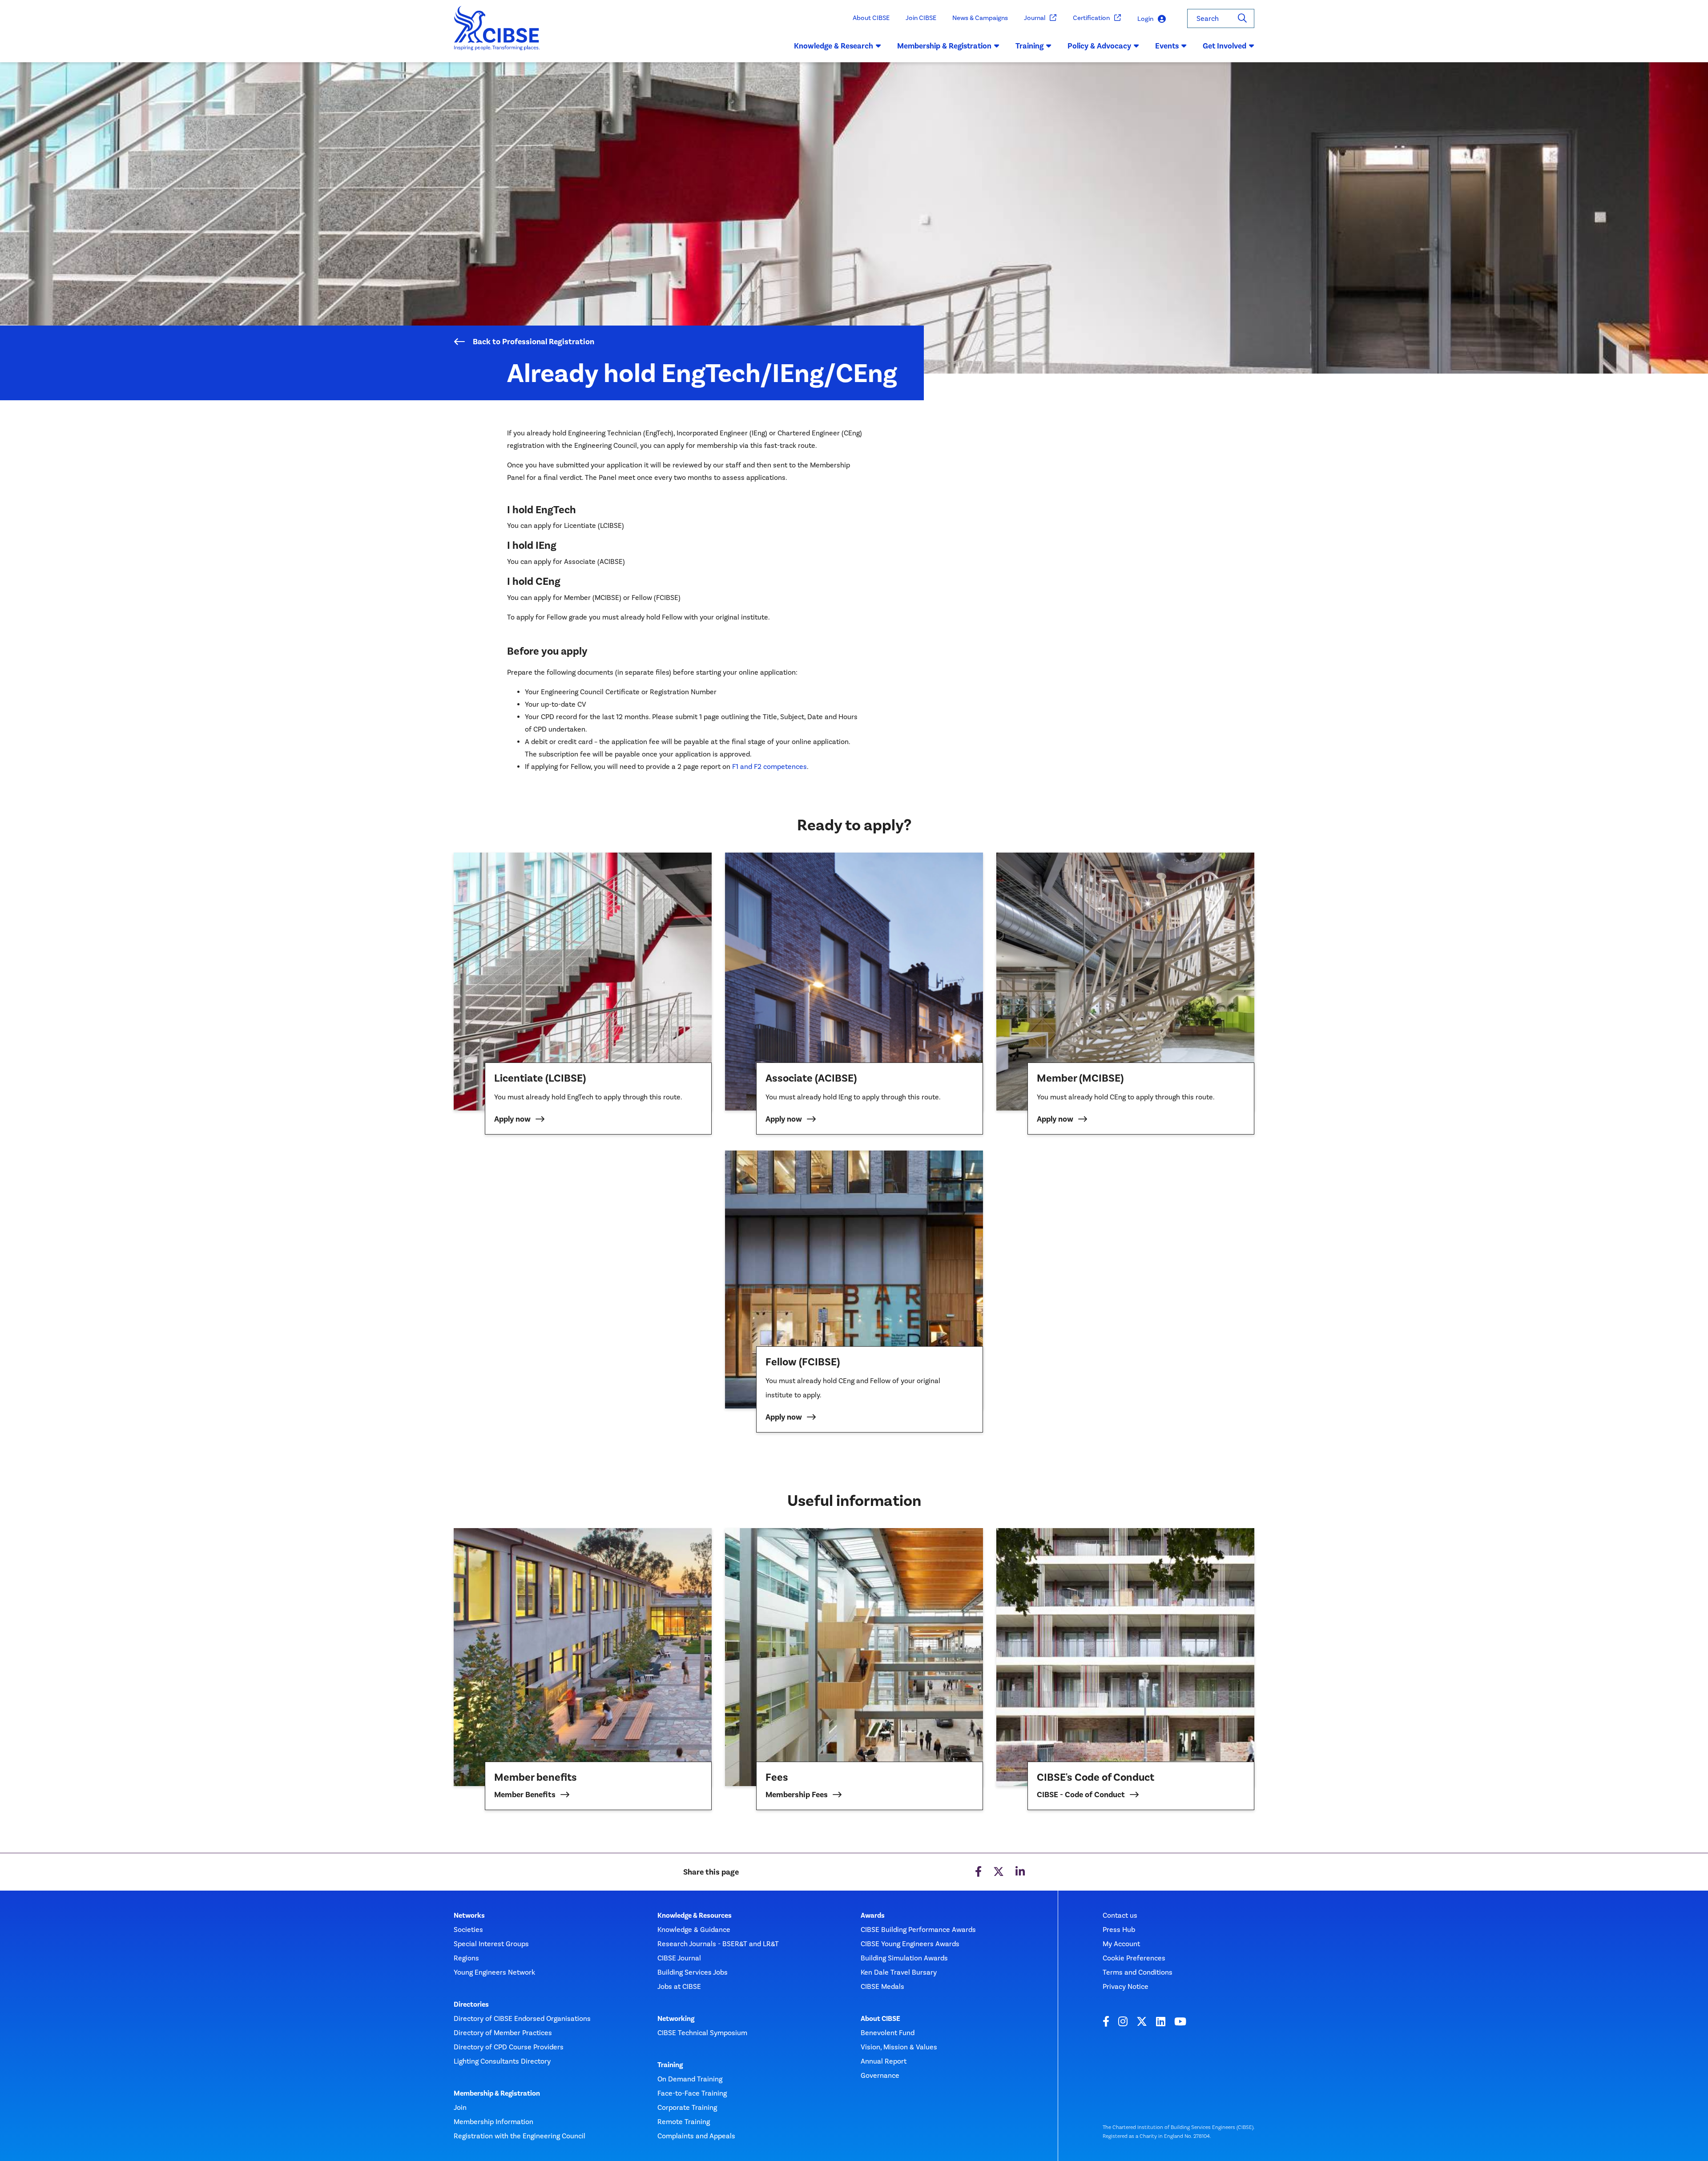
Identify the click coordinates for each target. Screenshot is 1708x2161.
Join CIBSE (921, 18)
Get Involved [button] (1225, 46)
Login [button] (1145, 19)
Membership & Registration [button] (944, 46)
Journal (1035, 18)
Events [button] (1167, 46)
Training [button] (1029, 46)
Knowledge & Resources (695, 1916)
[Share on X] (999, 1872)
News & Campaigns (980, 18)
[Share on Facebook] (978, 1872)
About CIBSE (871, 18)
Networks (469, 1916)
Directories (471, 2004)
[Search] (1242, 18)
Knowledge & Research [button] (834, 46)
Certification (1091, 18)
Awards (873, 1916)
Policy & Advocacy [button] (1099, 46)
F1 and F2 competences (769, 767)
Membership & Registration (497, 2093)
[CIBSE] (497, 34)
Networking (676, 2019)
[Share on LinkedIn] (1020, 1872)
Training (670, 2065)
